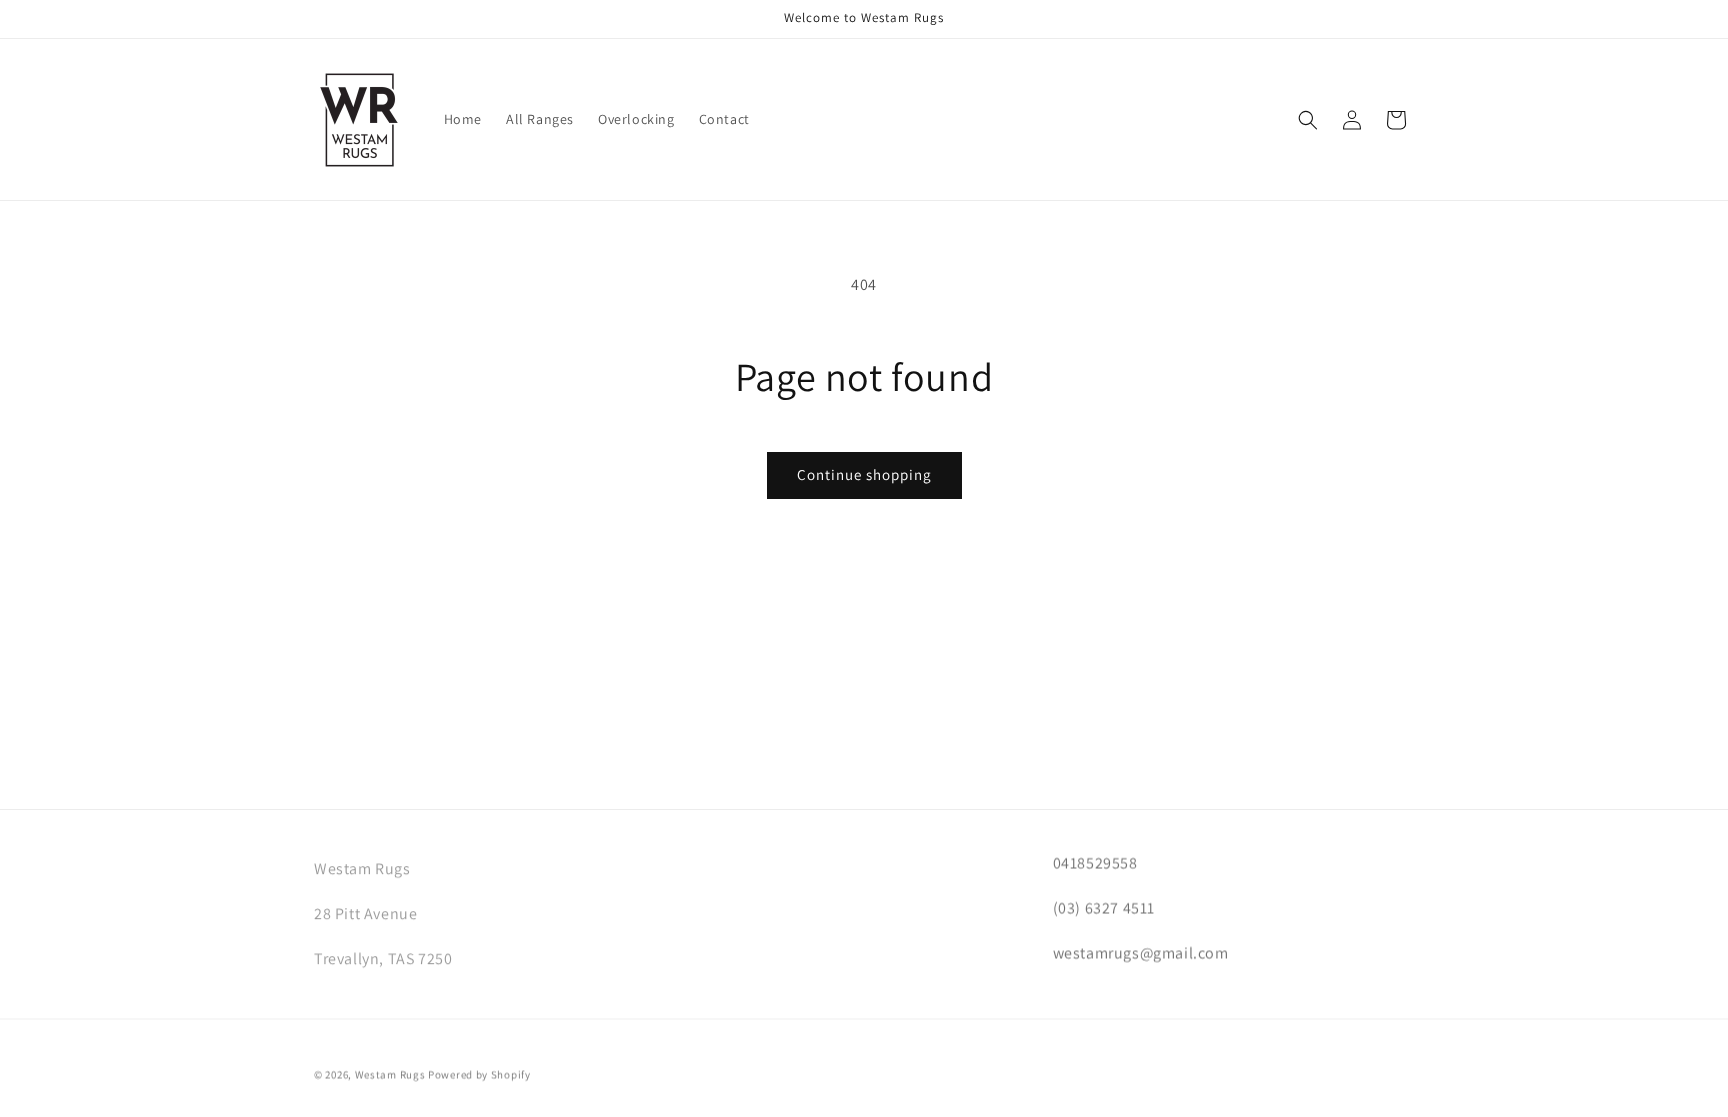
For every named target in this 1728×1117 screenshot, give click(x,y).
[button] (1308, 120)
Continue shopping (864, 474)
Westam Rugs (390, 1071)
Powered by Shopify (479, 1071)
